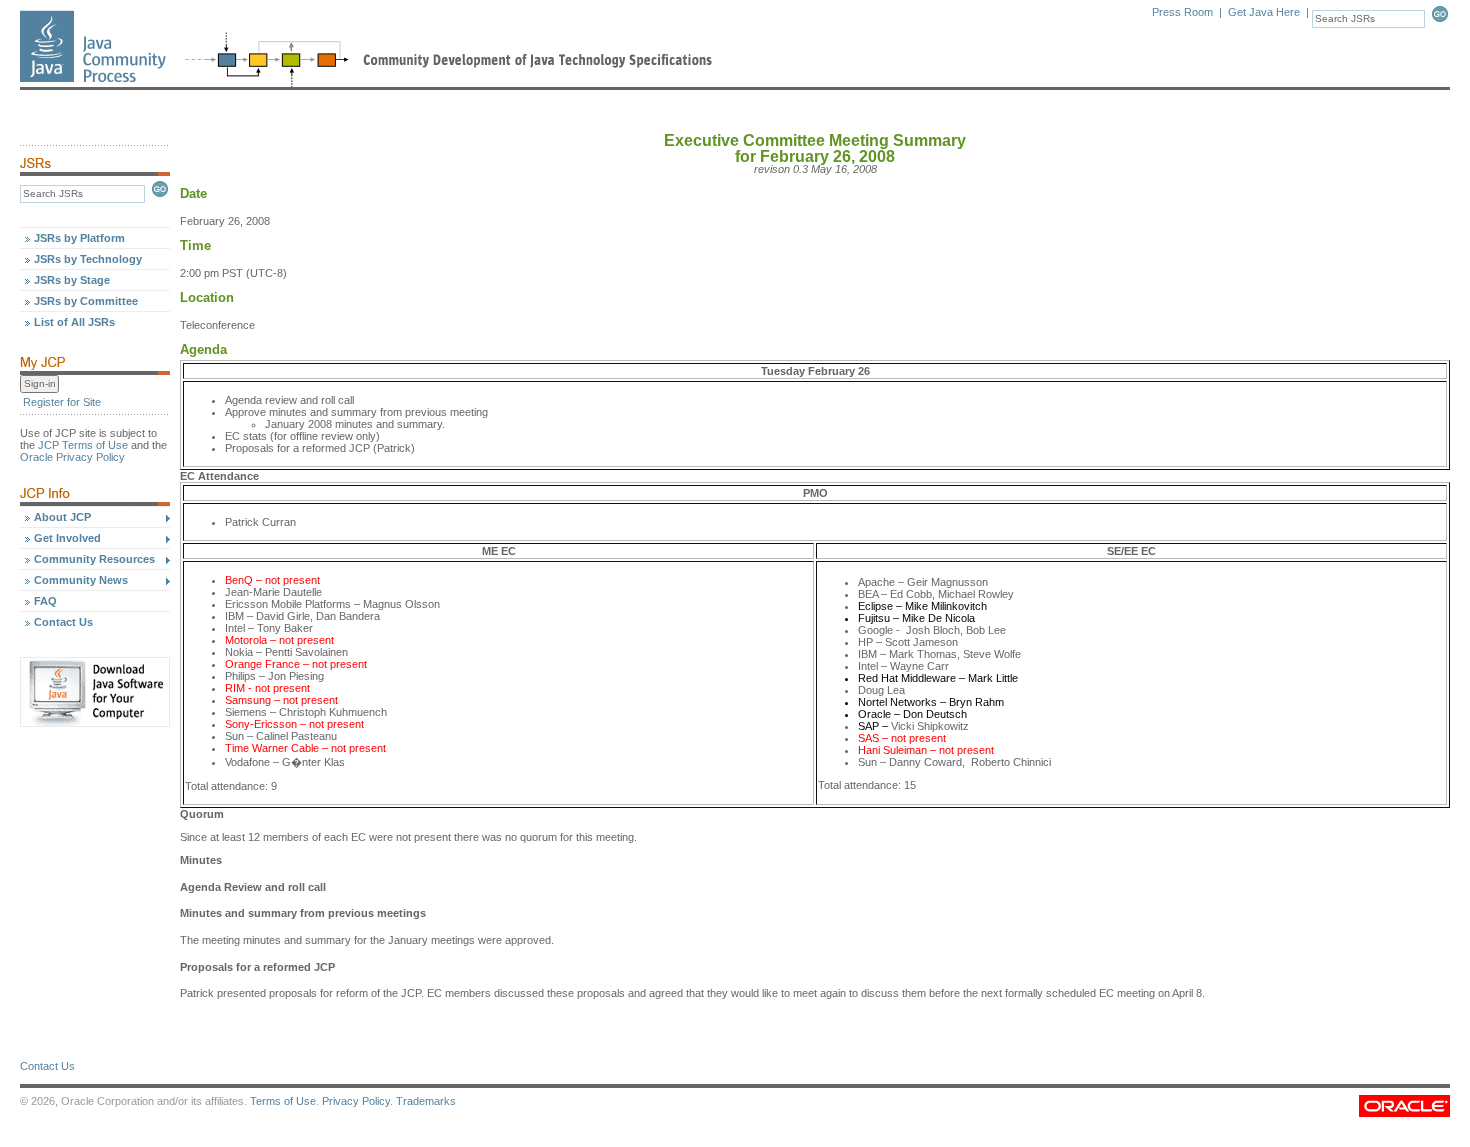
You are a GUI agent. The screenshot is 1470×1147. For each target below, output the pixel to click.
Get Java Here (1264, 12)
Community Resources (94, 559)
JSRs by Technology (88, 259)
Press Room (1182, 12)
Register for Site (62, 402)
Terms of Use (283, 1101)
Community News (81, 580)
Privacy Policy (356, 1101)
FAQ (45, 601)
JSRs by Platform (79, 238)
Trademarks (426, 1101)
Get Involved (67, 538)
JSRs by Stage (72, 280)
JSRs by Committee (86, 301)
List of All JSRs (74, 322)
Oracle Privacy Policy (72, 457)
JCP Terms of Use (83, 445)
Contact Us (63, 622)
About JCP (62, 517)
